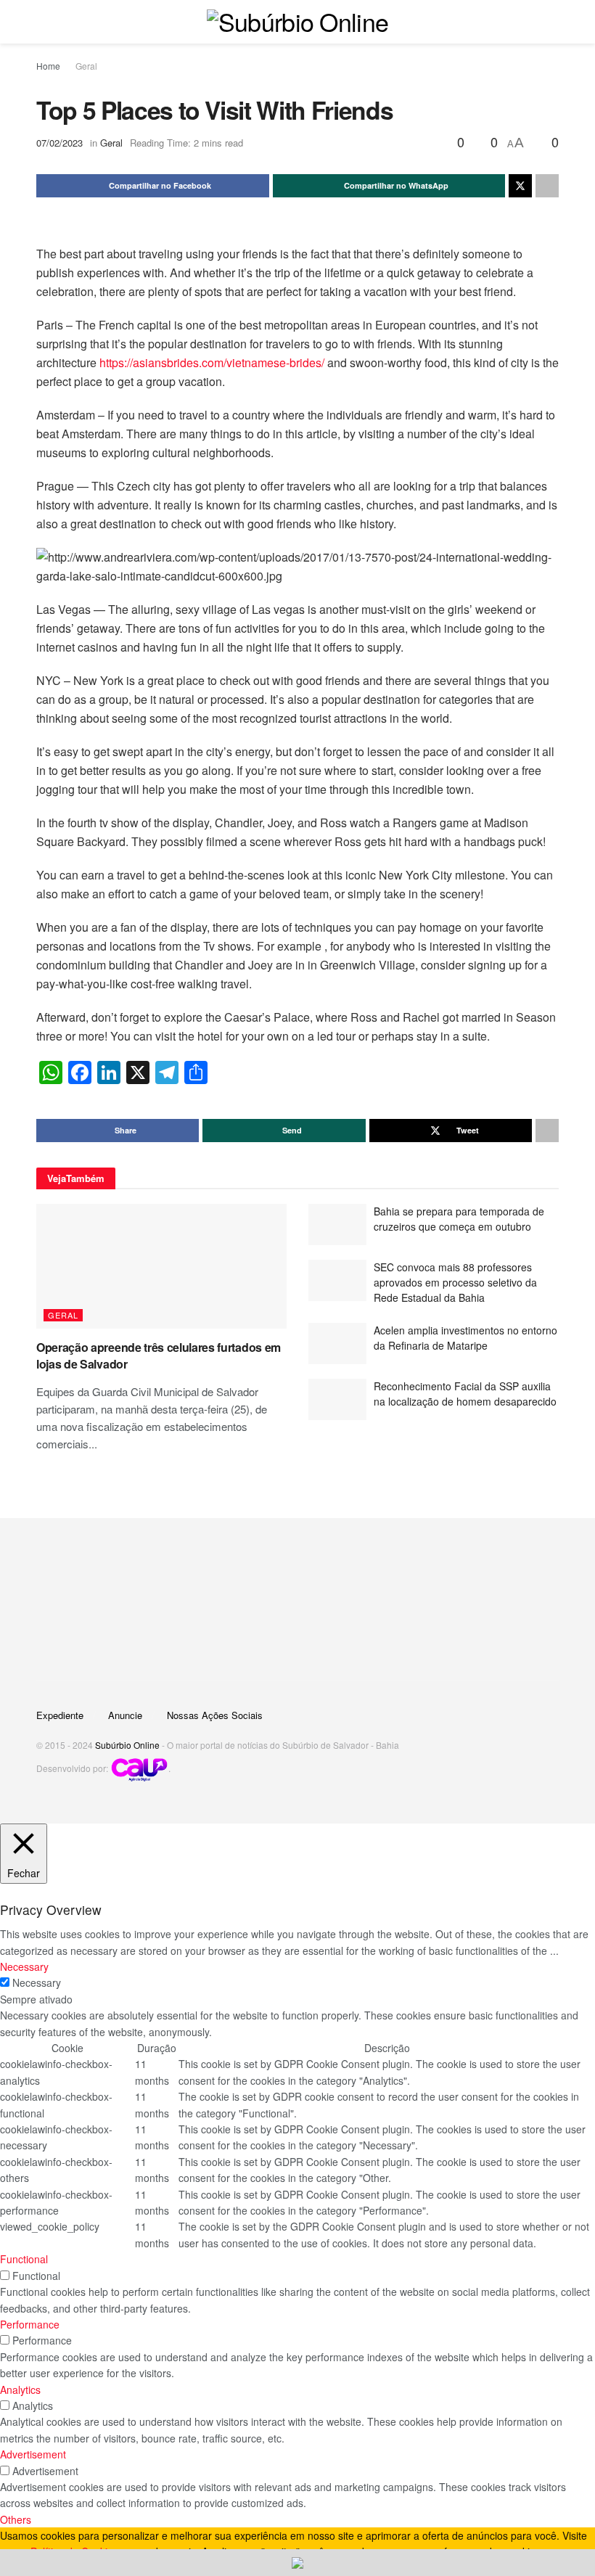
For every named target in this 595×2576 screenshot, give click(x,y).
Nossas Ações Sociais (215, 1715)
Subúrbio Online (127, 1745)
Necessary (37, 1982)
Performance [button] (30, 2324)
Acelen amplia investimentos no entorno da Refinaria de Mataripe (465, 1338)
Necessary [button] (24, 1966)
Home (48, 66)
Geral (86, 66)
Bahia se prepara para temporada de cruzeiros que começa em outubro (459, 1219)
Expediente (60, 1715)
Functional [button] (24, 2259)
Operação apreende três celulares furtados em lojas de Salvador (159, 1355)
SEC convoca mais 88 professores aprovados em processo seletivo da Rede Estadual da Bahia (455, 1282)
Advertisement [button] (33, 2454)
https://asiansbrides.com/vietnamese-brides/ (212, 362)
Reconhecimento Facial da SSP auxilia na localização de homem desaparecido (465, 1394)
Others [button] (16, 2519)
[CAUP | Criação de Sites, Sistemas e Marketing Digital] (139, 1768)
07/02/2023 (59, 143)
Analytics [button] (20, 2390)
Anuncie (125, 1715)
